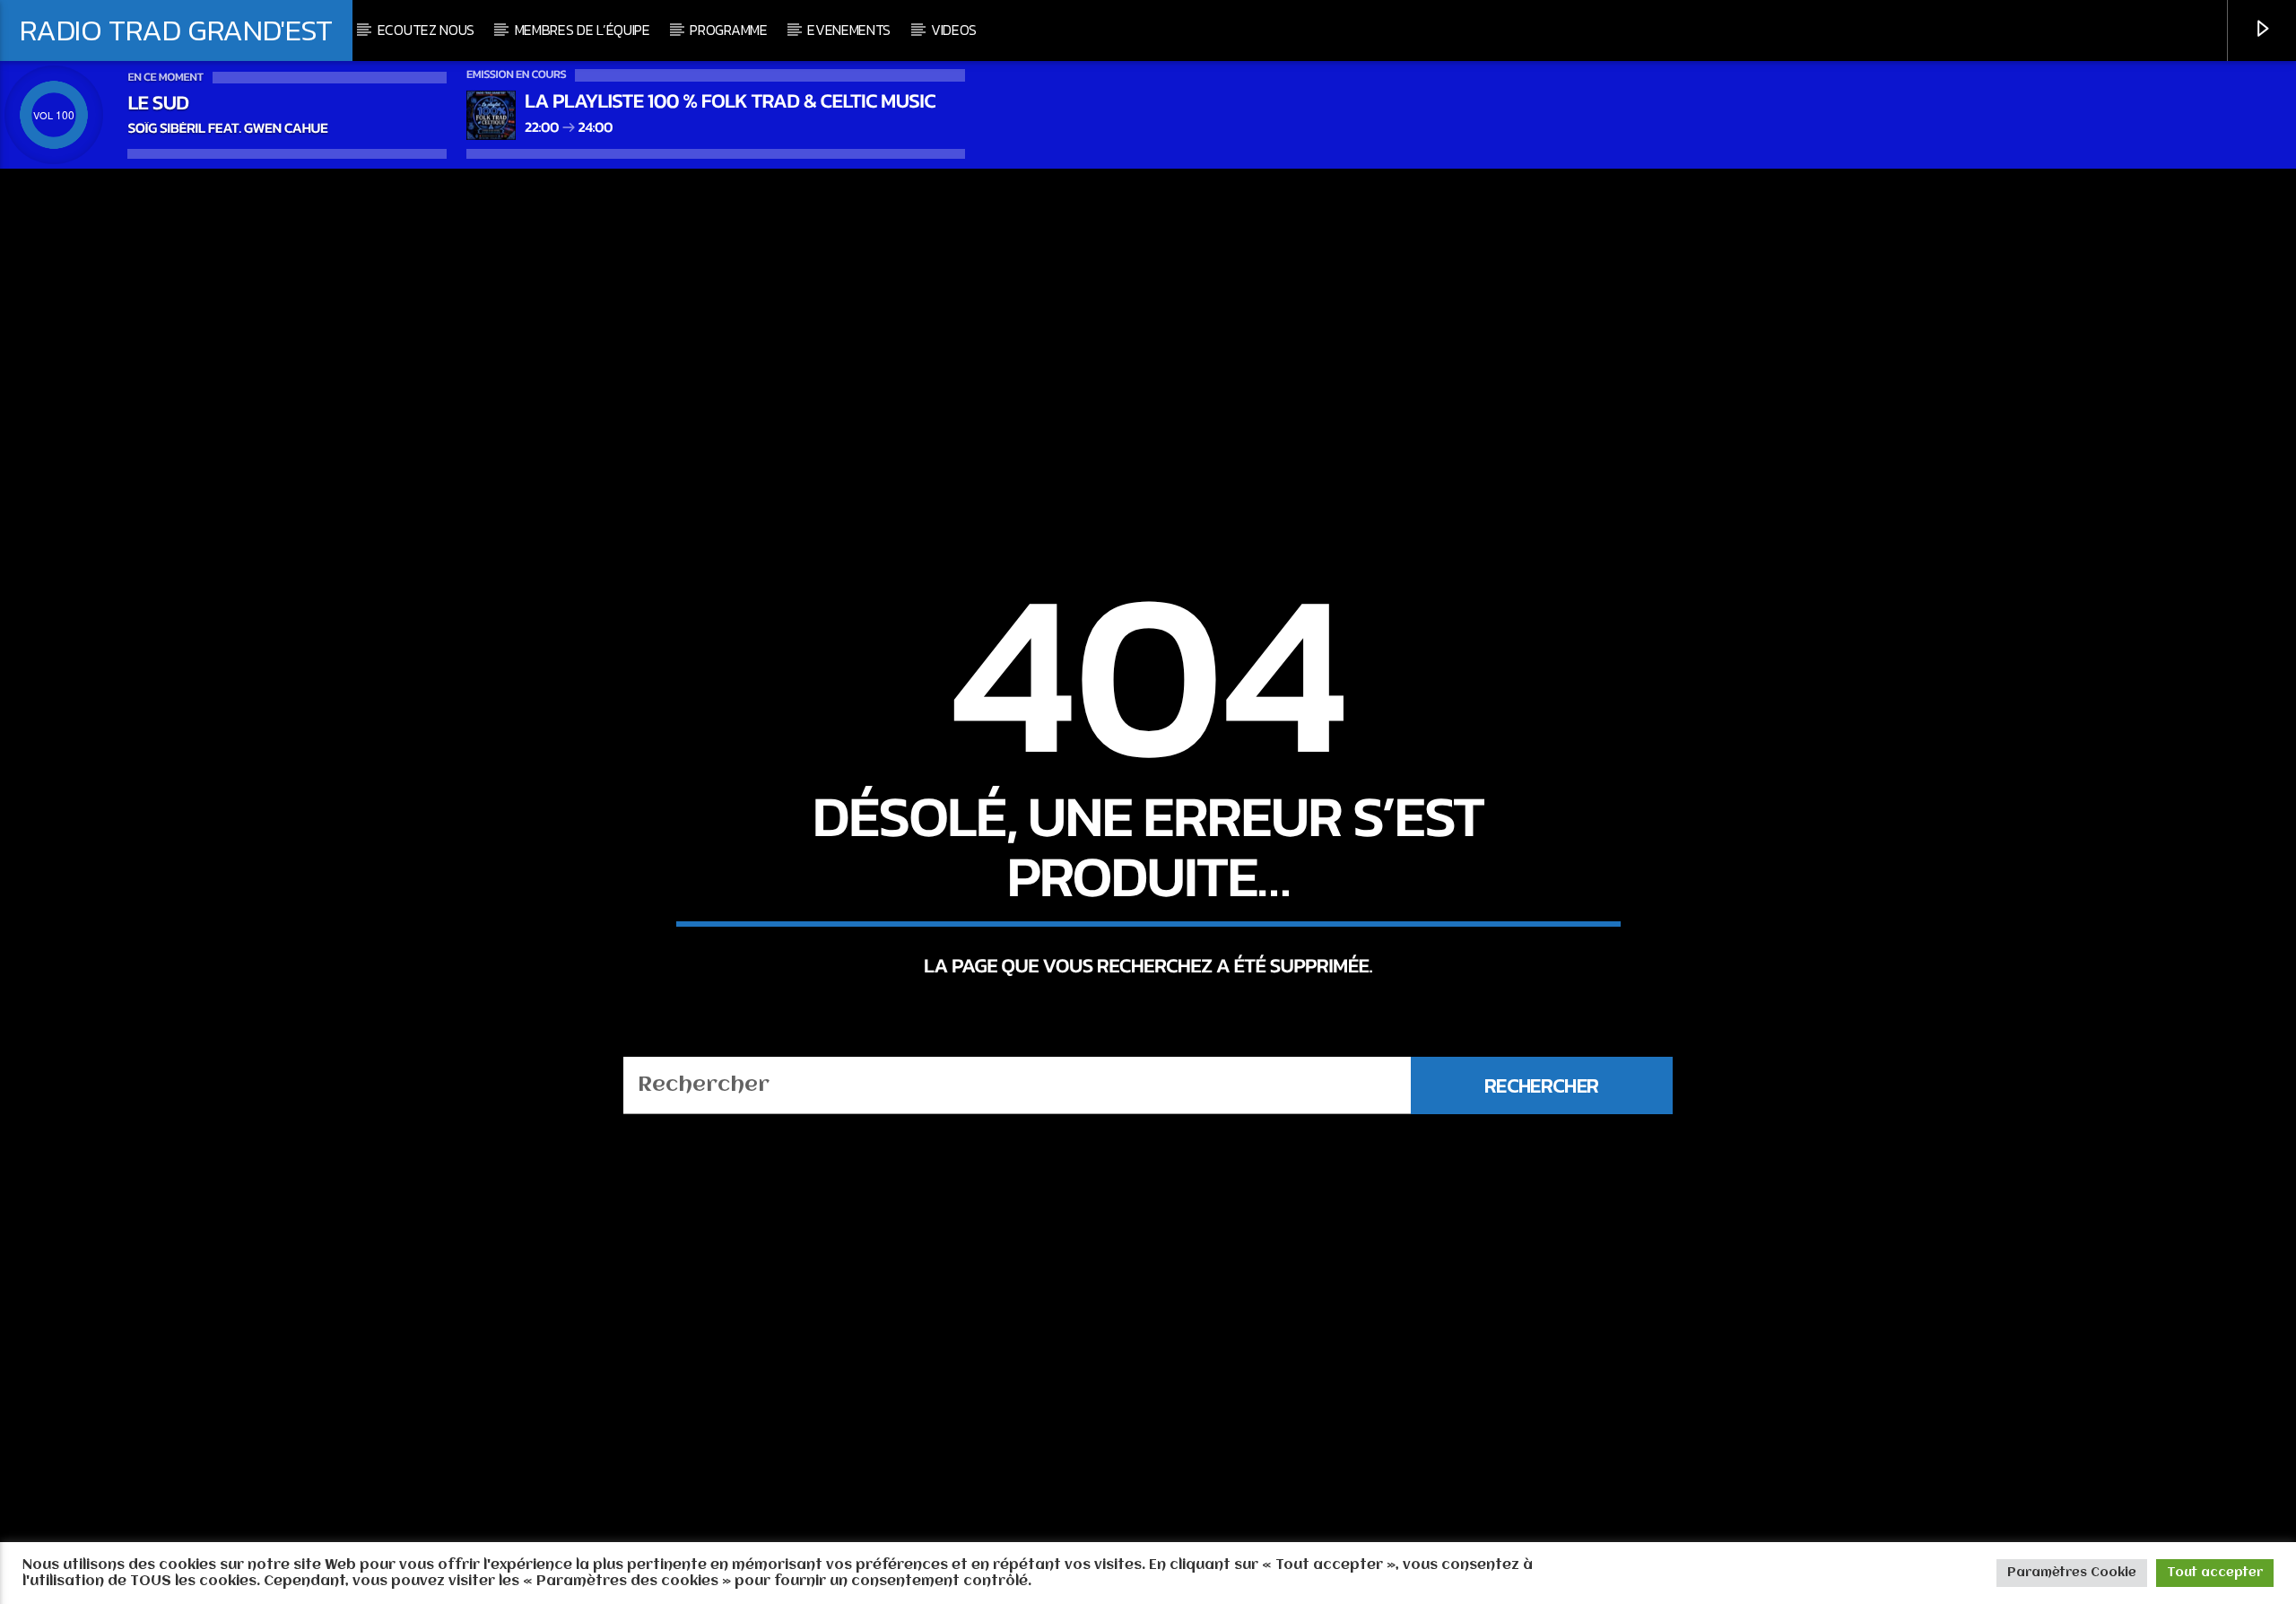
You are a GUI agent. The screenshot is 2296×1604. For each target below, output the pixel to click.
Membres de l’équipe (583, 30)
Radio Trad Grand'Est (176, 30)
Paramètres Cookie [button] (2072, 1573)
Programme (728, 30)
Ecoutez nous (426, 30)
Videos (954, 30)
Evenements (849, 30)
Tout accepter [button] (2215, 1573)
